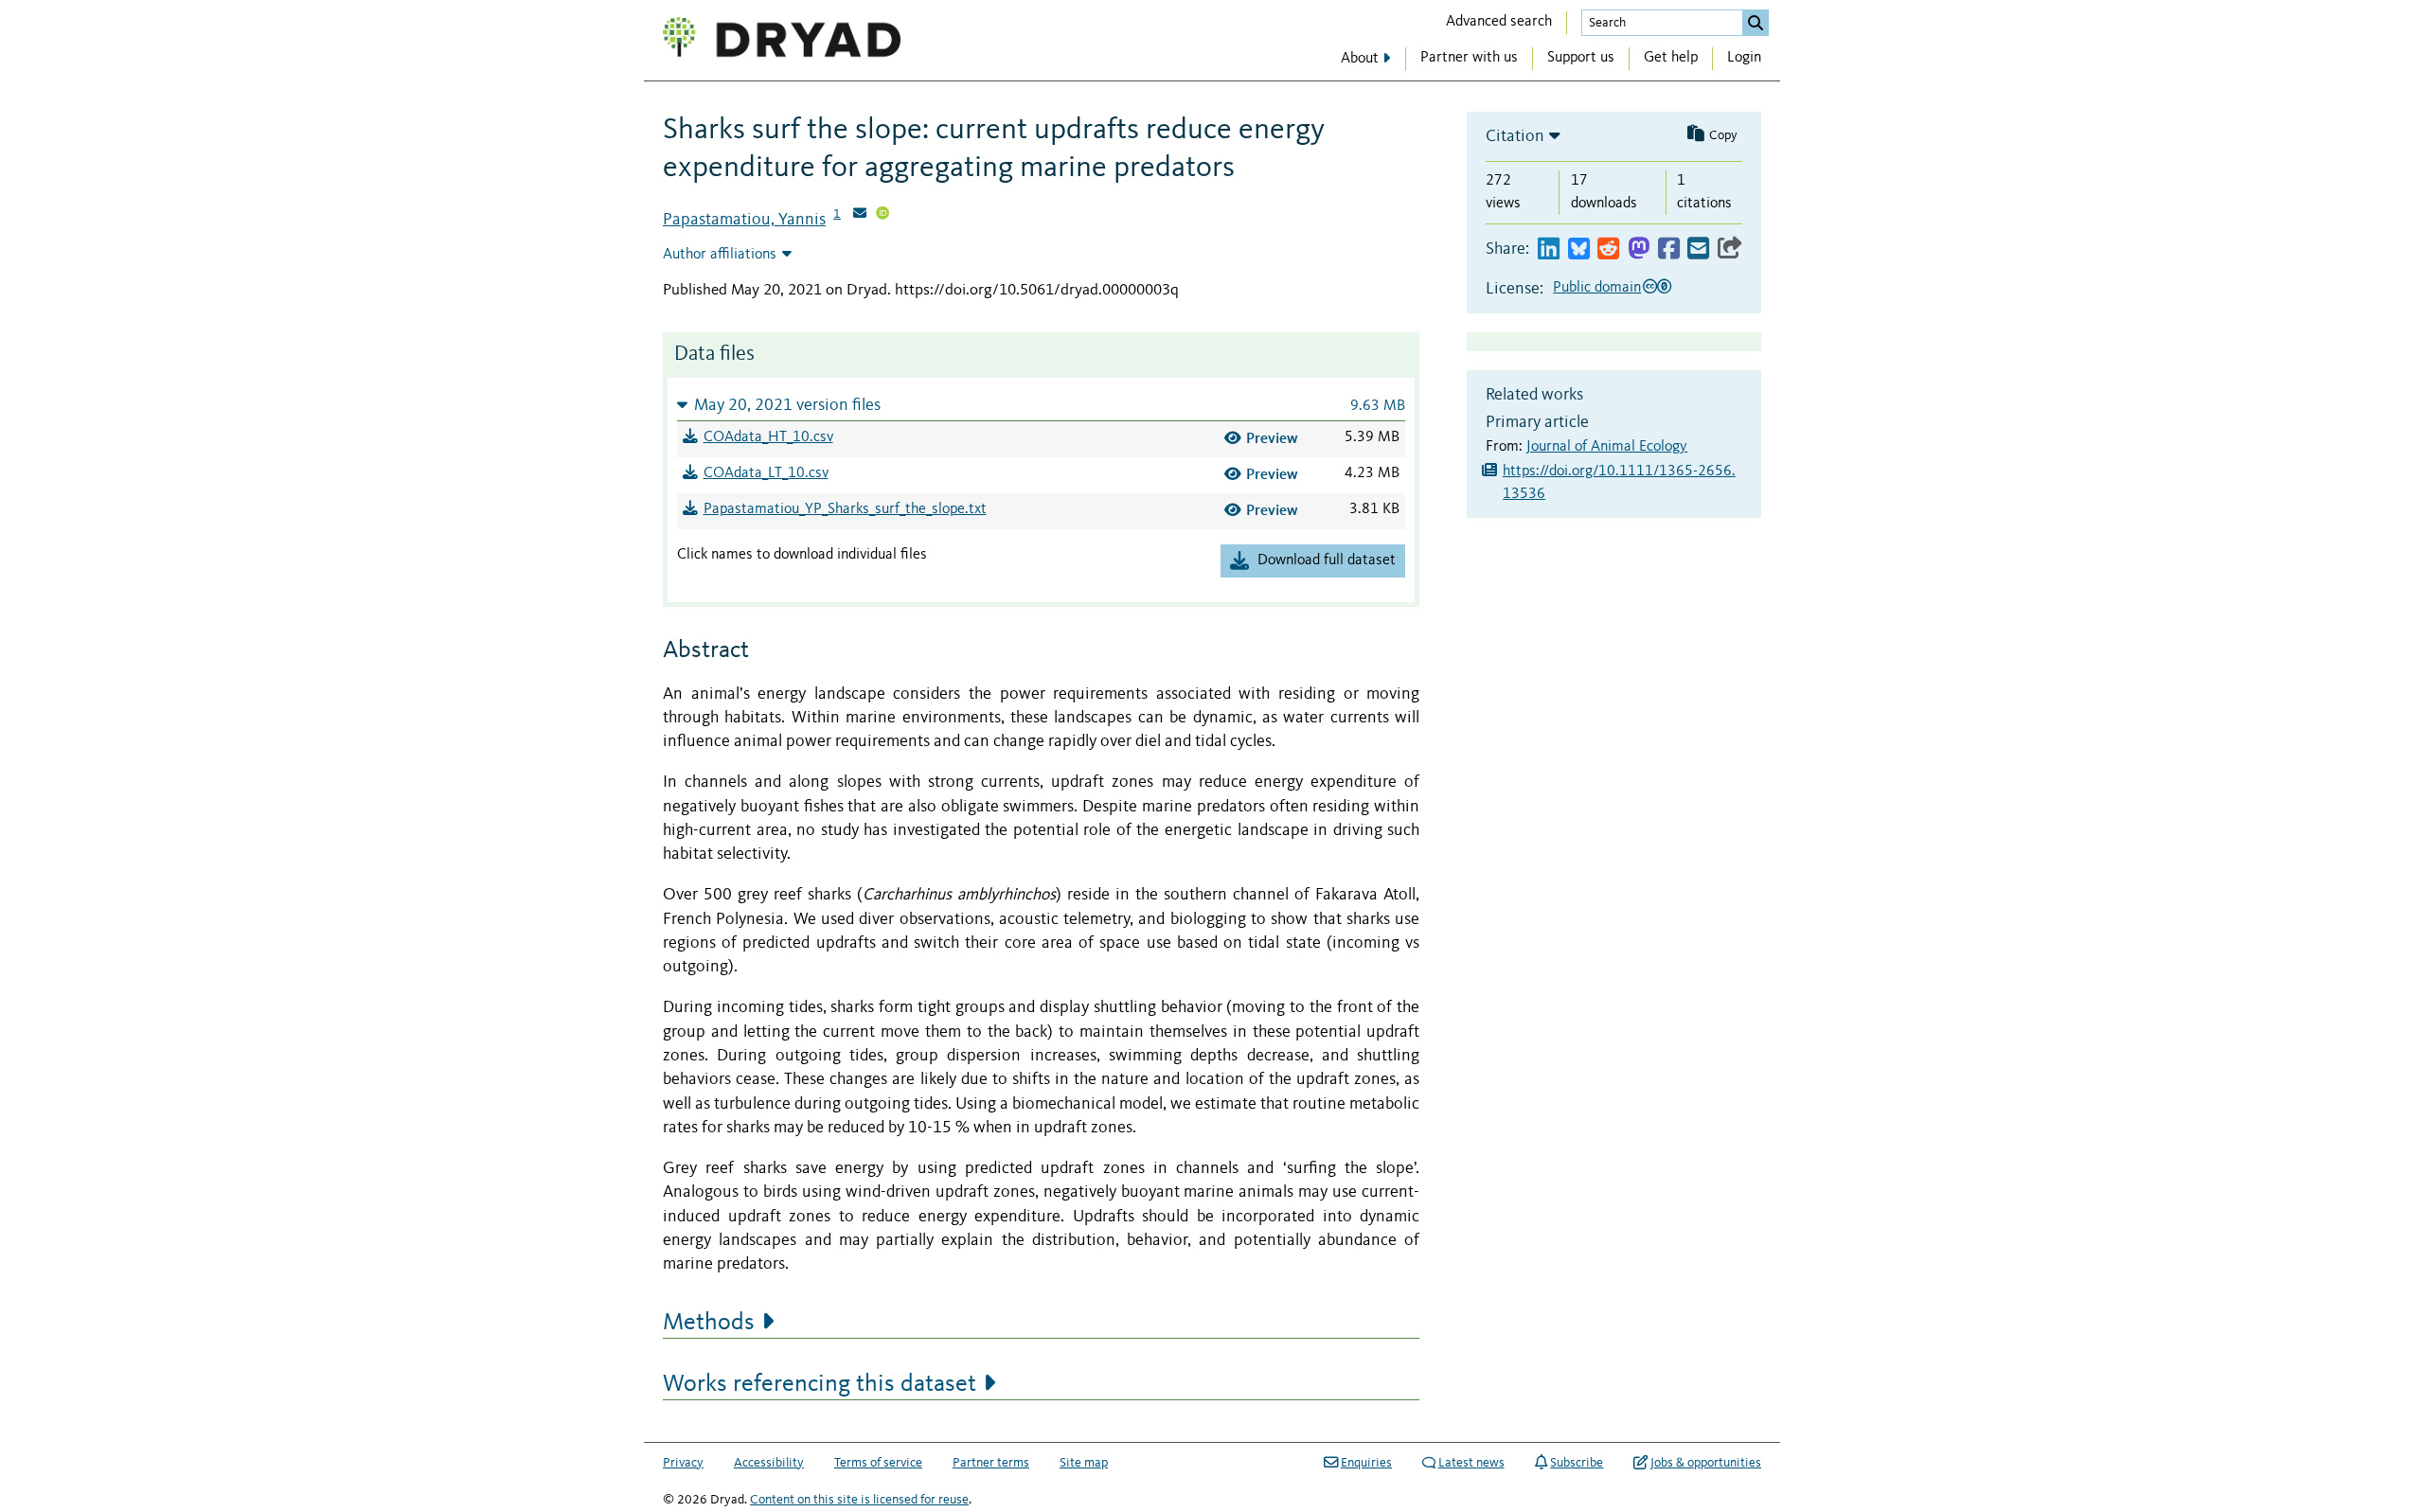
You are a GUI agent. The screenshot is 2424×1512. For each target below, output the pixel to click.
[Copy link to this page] (1730, 249)
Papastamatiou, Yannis (744, 220)
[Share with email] (1698, 249)
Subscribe (1577, 1463)
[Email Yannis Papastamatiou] (860, 215)
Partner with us (1469, 58)
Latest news (1471, 1463)
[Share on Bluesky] (1579, 249)
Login (1744, 58)
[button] (1041, 405)
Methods (709, 1323)
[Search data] (1756, 23)
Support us (1581, 58)
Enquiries (1366, 1463)
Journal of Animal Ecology (1607, 447)
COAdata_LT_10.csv (766, 473)
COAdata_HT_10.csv (768, 437)
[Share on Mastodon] (1639, 249)
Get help (1671, 58)
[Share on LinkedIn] (1549, 249)
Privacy (683, 1463)
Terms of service (878, 1463)
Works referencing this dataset (820, 1384)
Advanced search (1499, 22)
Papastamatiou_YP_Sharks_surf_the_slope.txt (845, 509)
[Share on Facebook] (1669, 249)
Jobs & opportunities (1706, 1463)
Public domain (1597, 288)
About (1360, 59)
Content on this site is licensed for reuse (859, 1500)
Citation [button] (1515, 136)
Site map (1084, 1463)
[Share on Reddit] (1608, 249)
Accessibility (769, 1463)
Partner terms (991, 1463)
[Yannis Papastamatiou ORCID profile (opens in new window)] (882, 215)
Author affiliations (720, 255)
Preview (1272, 438)
